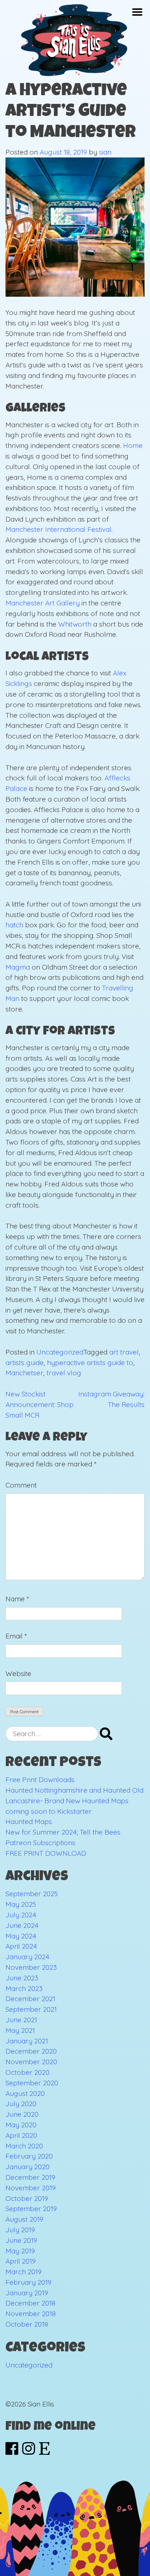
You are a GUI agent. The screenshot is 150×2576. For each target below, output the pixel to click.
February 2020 (29, 2156)
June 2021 (21, 2020)
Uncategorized (60, 1352)
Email (16, 1636)
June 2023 (22, 1978)
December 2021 (30, 1999)
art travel (124, 1352)
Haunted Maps (29, 1821)
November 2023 (31, 1967)
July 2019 (20, 2230)
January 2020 (27, 2167)
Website (18, 1673)
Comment (21, 1485)
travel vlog (64, 1373)
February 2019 (28, 2282)
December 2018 (30, 2303)
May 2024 (21, 1936)
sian (105, 152)
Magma (18, 967)
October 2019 (27, 2198)
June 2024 (22, 1925)
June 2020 (22, 2114)
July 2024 (21, 1915)
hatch (14, 925)
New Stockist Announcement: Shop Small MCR (40, 1404)
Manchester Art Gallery (43, 603)
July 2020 (21, 2104)
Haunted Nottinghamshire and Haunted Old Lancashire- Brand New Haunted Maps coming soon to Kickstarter (74, 1801)
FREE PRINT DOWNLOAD (46, 1853)
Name (17, 1599)
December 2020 (31, 2051)
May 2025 (21, 1904)
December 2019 (30, 2177)
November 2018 (31, 2314)
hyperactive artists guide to (90, 1363)
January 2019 (27, 2293)
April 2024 (21, 1946)
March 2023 (24, 1988)
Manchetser (24, 1373)
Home (133, 445)
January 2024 (27, 1957)
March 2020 (24, 2146)
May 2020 (21, 2125)
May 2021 (20, 2030)
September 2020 (32, 2083)
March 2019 (23, 2272)
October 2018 (27, 2324)
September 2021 (31, 2009)
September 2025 (32, 1894)
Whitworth (75, 624)
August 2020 (25, 2093)
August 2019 (24, 2219)
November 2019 (31, 2188)
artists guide (25, 1363)
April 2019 (21, 2261)
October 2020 (27, 2072)
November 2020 (31, 2062)
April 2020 (21, 2135)
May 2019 (20, 2251)
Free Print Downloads (40, 1780)
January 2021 (27, 2041)
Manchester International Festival (58, 529)
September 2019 (31, 2209)
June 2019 (21, 2240)
